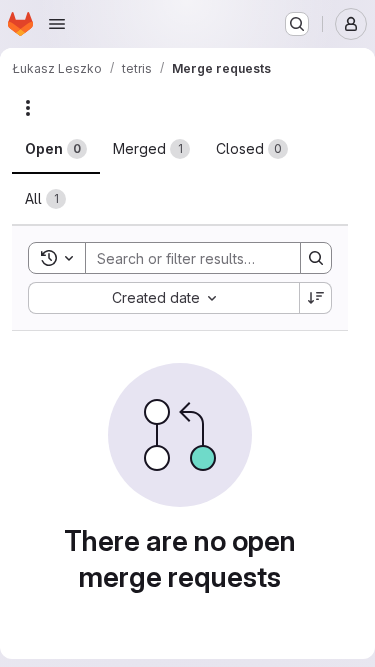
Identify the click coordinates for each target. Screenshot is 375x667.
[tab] (56, 149)
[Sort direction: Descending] (316, 298)
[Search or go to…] (297, 24)
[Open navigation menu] (57, 24)
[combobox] (163, 298)
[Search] (316, 258)
